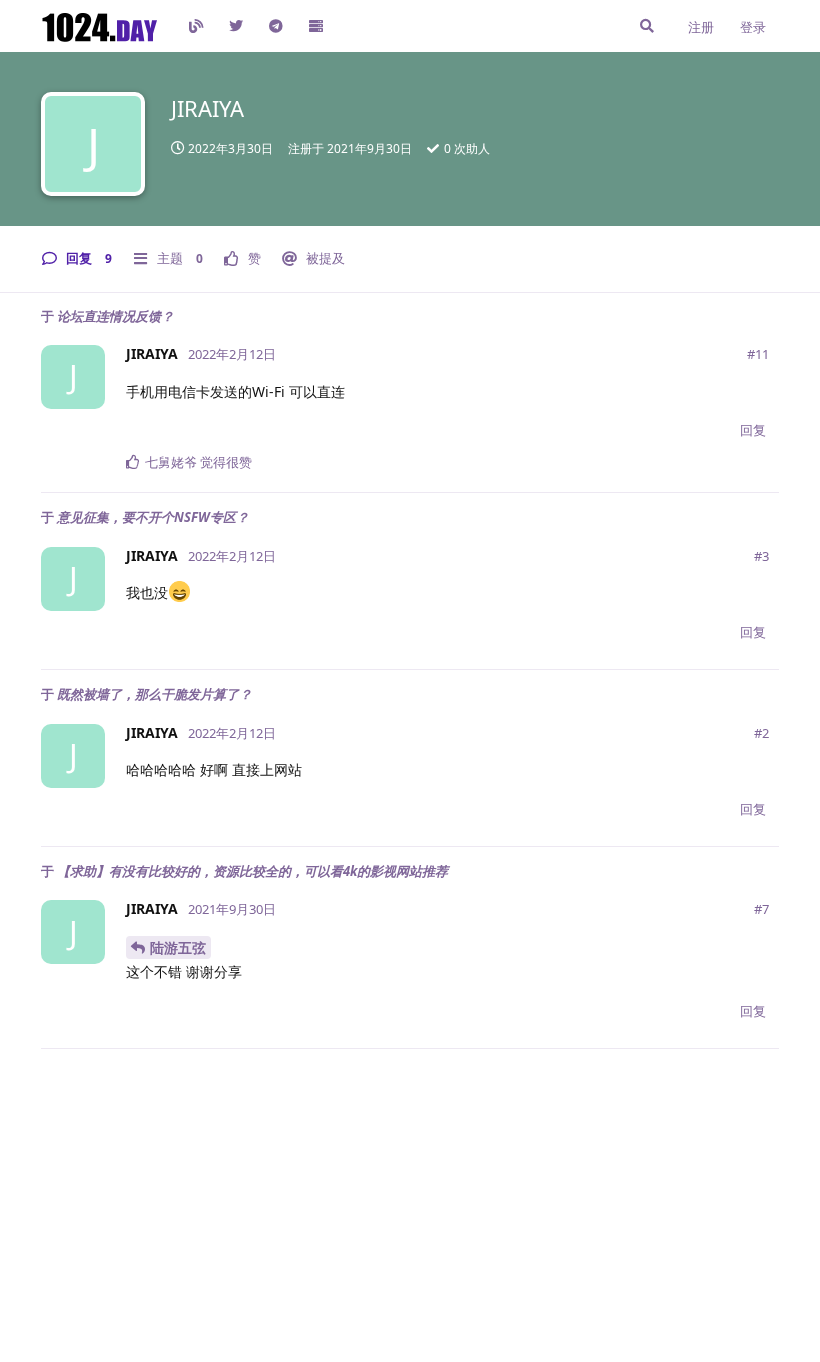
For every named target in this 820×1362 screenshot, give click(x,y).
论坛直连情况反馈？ (115, 316)
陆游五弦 (178, 947)
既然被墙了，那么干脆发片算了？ (154, 694)
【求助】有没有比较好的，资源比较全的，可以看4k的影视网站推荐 (252, 871)
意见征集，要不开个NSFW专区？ (153, 517)
